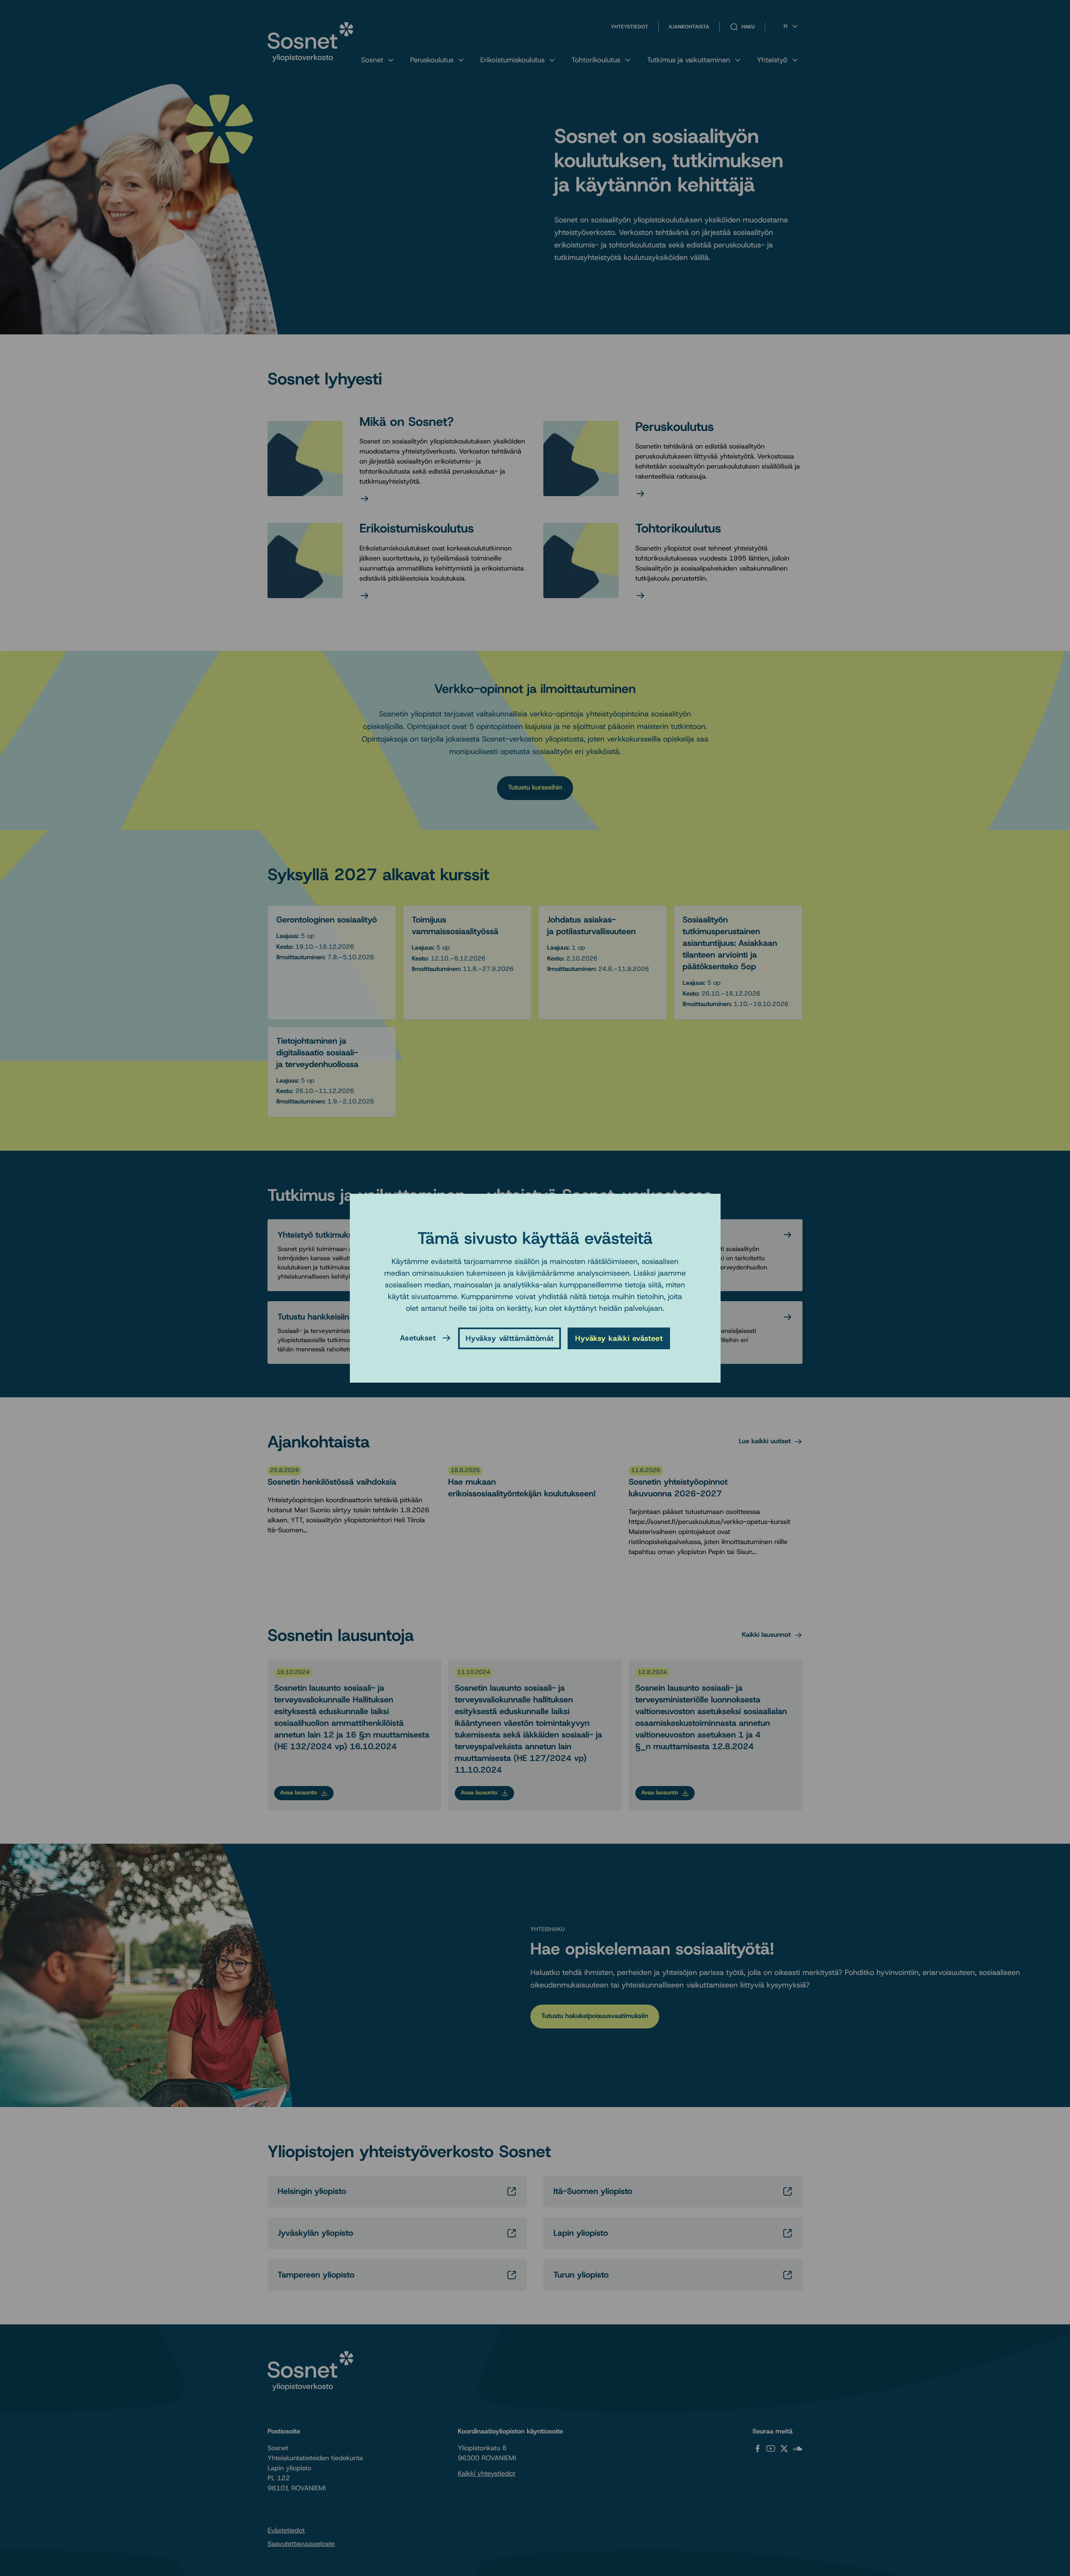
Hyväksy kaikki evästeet (619, 1338)
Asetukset (418, 1338)
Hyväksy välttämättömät (510, 1338)
